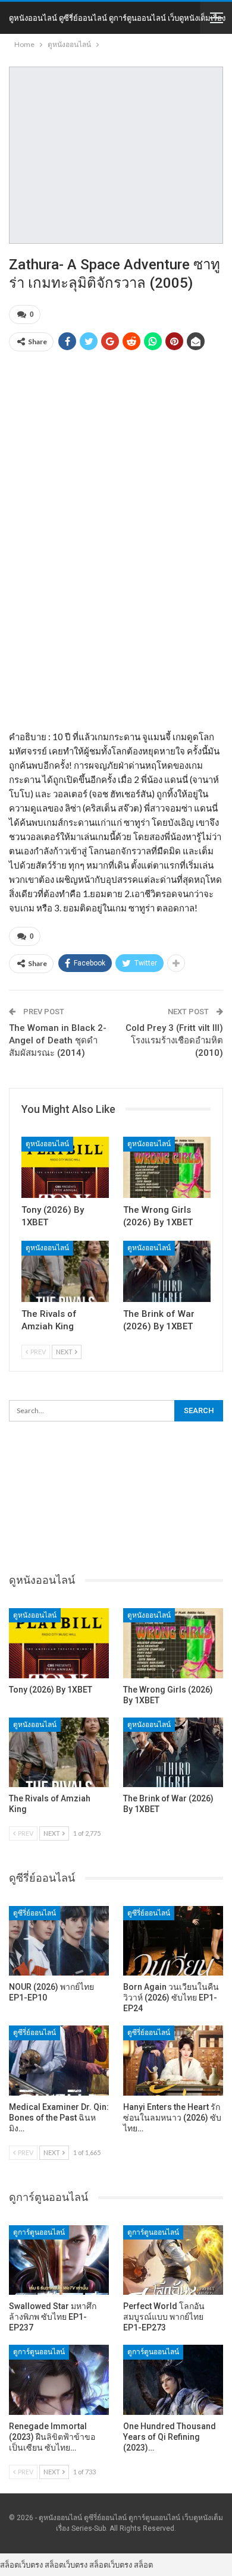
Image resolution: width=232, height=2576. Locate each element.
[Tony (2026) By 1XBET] (65, 1167)
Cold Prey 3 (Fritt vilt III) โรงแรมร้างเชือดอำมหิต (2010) (174, 1040)
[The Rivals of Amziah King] (65, 1271)
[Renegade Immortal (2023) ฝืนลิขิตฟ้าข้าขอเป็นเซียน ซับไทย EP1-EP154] (59, 2380)
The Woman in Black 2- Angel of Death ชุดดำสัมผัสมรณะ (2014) (58, 1040)
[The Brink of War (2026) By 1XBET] (167, 1271)
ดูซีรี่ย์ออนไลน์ (35, 1913)
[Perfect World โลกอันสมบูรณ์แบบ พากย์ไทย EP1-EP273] (173, 2260)
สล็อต (143, 2565)
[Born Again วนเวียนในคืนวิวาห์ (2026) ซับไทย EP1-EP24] (173, 1941)
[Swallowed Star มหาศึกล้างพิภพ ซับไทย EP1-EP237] (59, 2260)
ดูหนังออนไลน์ (47, 1144)
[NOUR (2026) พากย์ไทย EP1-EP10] (59, 1941)
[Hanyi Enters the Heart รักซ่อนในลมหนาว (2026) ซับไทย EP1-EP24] (173, 2061)
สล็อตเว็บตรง (21, 2565)
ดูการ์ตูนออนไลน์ (39, 2232)
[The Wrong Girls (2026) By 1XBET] (167, 1167)
